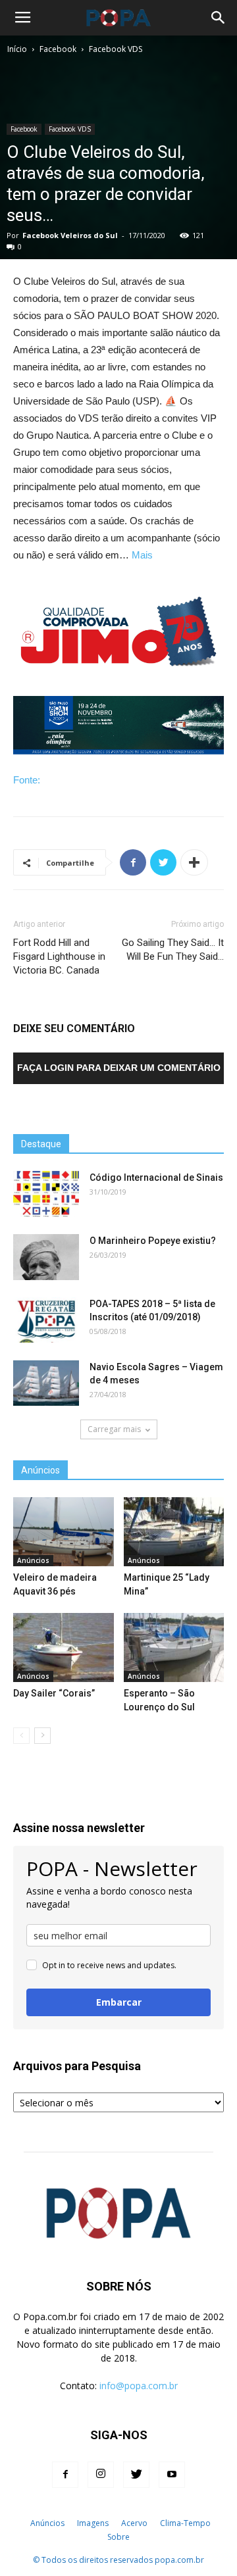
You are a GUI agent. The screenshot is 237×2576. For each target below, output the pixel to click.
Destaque (41, 1144)
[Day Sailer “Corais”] (64, 1647)
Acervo (134, 2523)
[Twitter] (136, 2475)
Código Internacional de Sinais (156, 1177)
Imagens (93, 2523)
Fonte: (27, 780)
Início (17, 49)
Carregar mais (114, 1429)
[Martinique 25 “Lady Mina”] (174, 1532)
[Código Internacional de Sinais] (46, 1194)
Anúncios (33, 1560)
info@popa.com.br (139, 2386)
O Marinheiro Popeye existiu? (153, 1241)
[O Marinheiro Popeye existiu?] (46, 1257)
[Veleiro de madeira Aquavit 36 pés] (64, 1532)
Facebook (58, 49)
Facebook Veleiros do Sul (70, 235)
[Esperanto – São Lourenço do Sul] (174, 1647)
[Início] (17, 2523)
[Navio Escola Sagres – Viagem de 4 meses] (46, 1383)
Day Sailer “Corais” (54, 1693)
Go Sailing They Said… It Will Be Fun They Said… (173, 950)
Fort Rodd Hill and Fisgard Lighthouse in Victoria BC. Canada (59, 956)
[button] (219, 18)
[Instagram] (101, 2475)
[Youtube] (172, 2475)
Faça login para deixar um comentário (119, 1068)
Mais (142, 555)
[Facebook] (65, 2475)
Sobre (118, 2537)
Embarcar (119, 2002)
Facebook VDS (116, 49)
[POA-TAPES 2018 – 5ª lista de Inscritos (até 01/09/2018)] (46, 1320)
